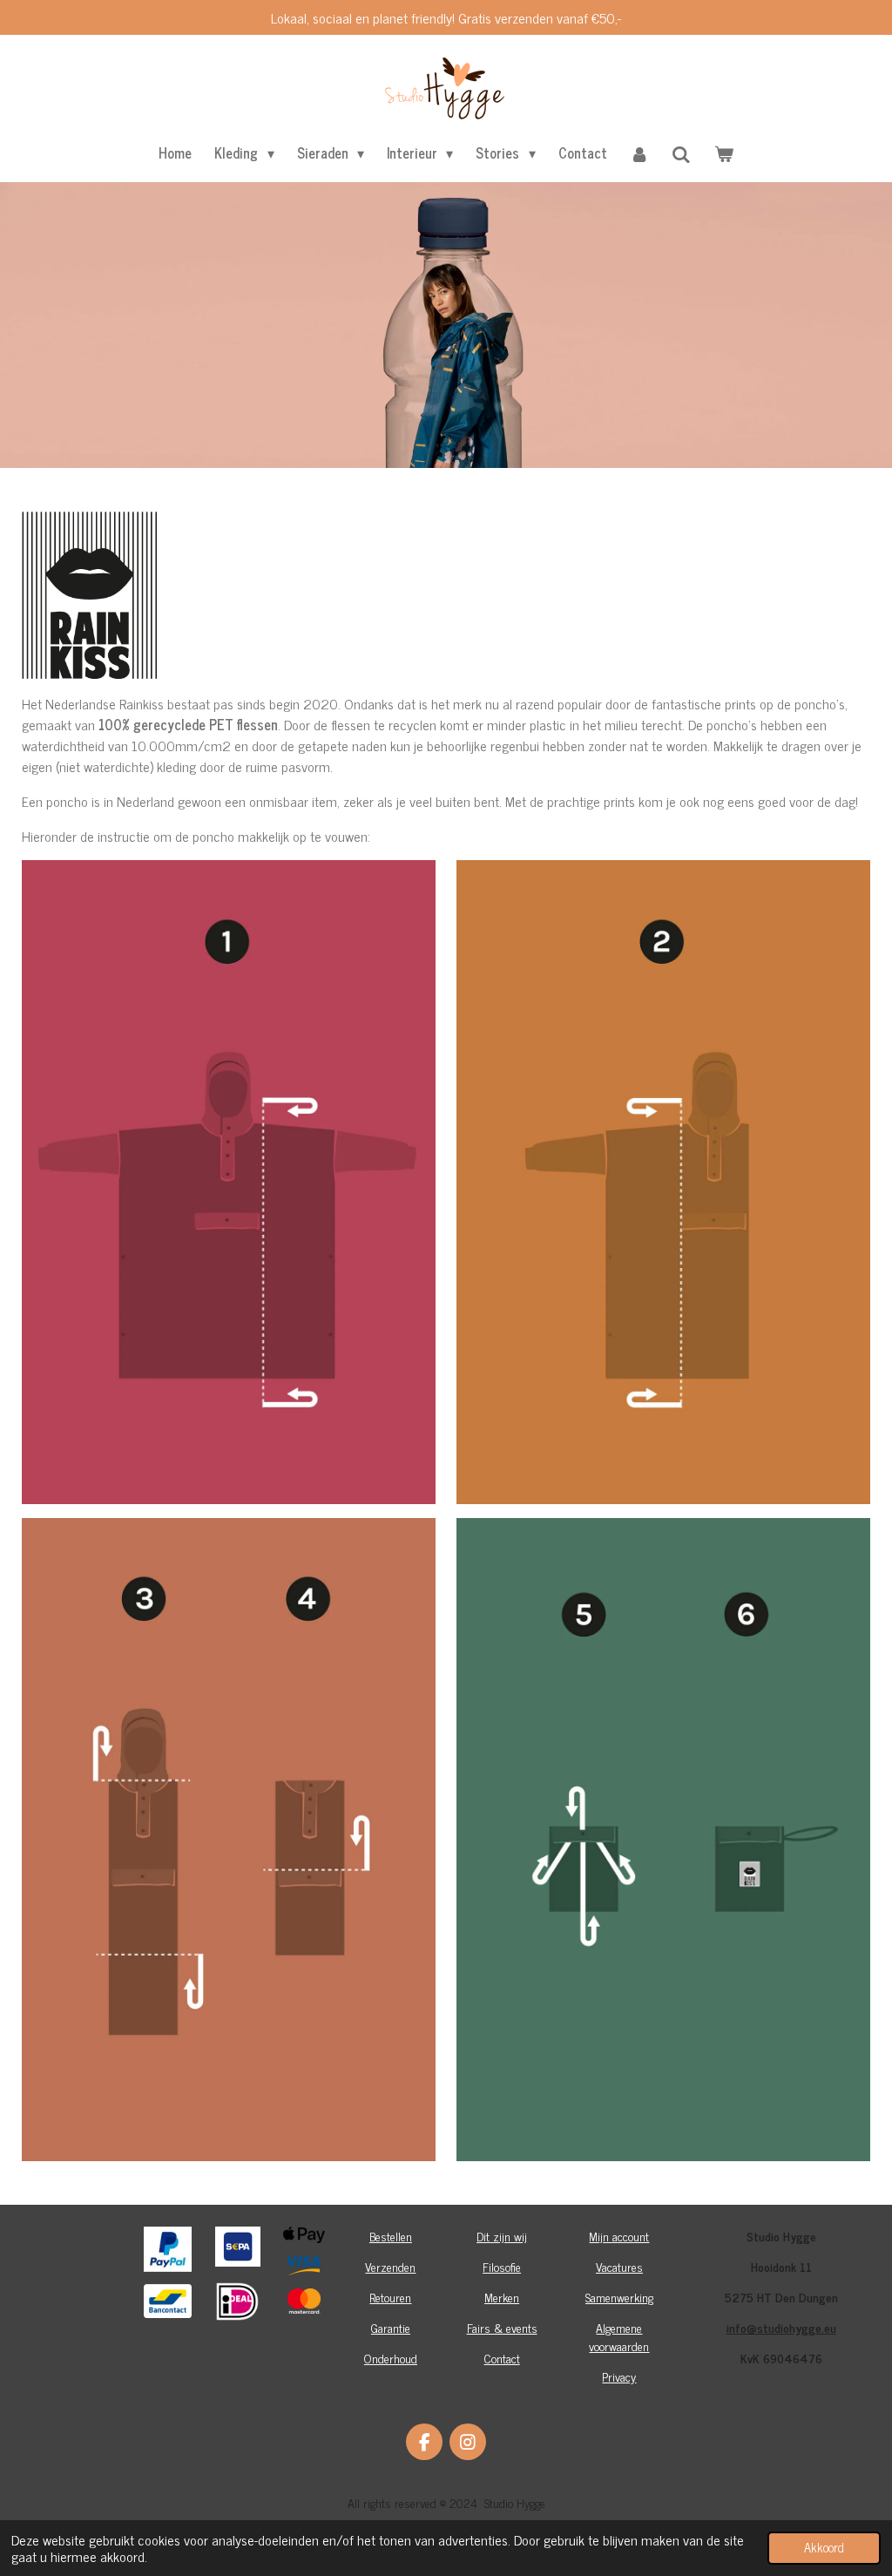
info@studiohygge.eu (781, 2327)
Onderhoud (391, 2358)
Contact (502, 2358)
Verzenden (390, 2266)
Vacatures (619, 2266)
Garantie (391, 2327)
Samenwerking (619, 2297)
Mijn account (619, 2236)
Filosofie (502, 2266)
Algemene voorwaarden (619, 2336)
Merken (502, 2297)
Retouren (390, 2297)
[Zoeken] (681, 153)
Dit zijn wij (502, 2236)
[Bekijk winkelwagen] (723, 153)
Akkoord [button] (824, 2547)
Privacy (619, 2376)
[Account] (639, 153)
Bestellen (391, 2236)
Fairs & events (502, 2327)
